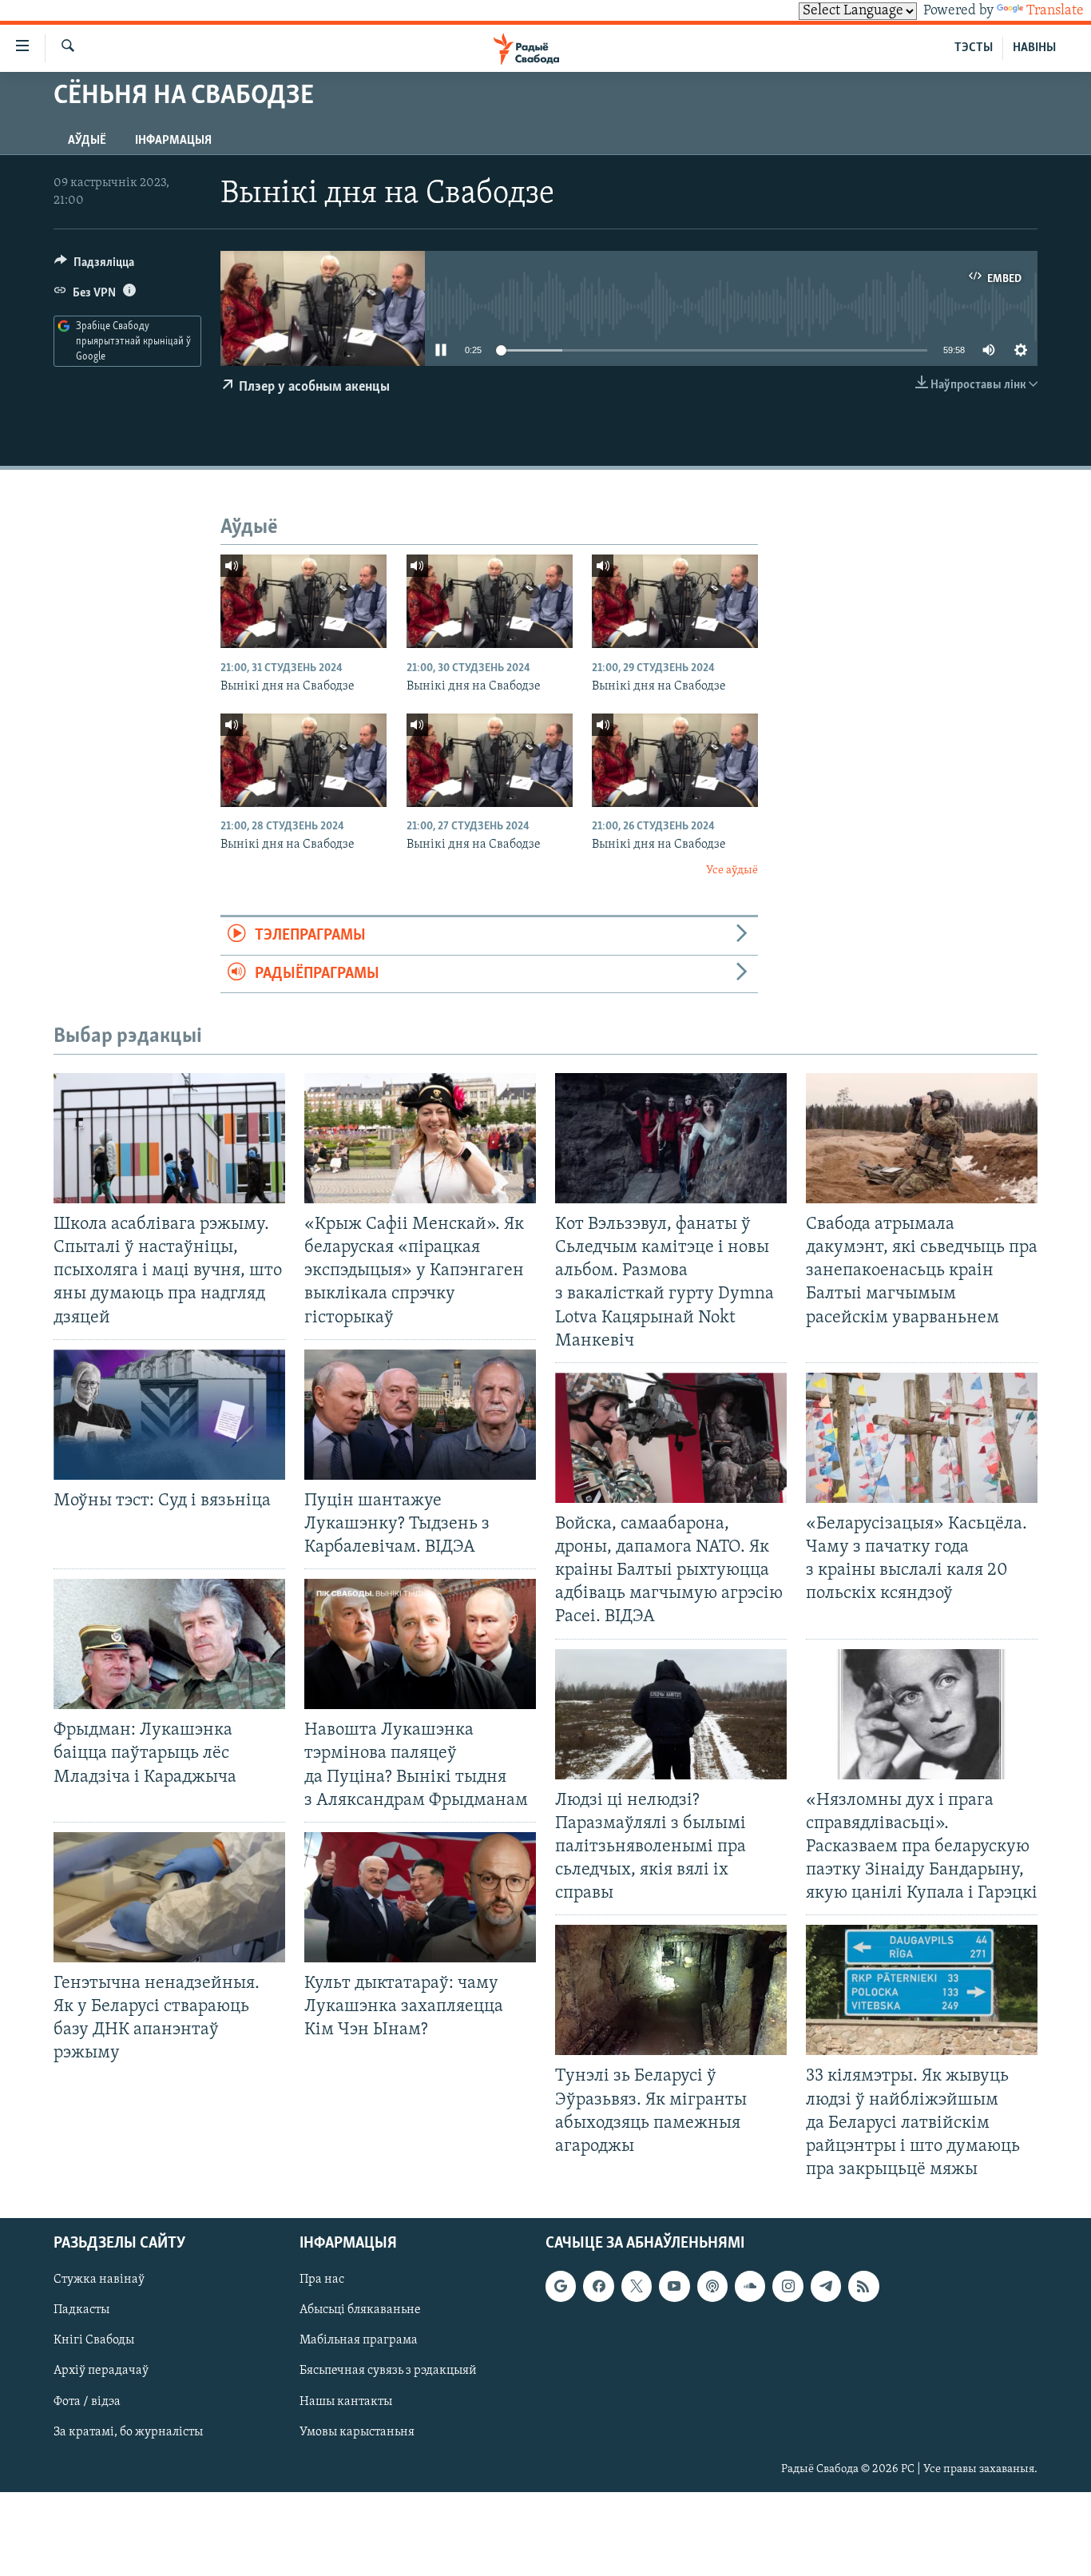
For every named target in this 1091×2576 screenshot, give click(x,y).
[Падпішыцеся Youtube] (674, 2286)
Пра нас (322, 2280)
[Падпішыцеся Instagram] (788, 2286)
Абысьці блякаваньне (360, 2310)
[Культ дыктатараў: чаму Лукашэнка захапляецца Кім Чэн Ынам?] (420, 1897)
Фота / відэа (87, 2402)
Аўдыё (87, 141)
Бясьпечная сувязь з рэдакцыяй (388, 2371)
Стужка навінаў (99, 2280)
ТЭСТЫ (974, 48)
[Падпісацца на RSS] (863, 2286)
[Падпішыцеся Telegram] (826, 2286)
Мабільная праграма (359, 2340)
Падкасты (81, 2310)
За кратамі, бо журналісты (128, 2432)
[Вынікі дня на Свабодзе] (303, 601)
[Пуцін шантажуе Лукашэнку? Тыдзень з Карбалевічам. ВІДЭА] (420, 1415)
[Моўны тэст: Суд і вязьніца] (169, 1415)
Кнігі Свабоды (94, 2340)
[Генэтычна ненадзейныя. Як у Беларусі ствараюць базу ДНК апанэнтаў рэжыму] (169, 1897)
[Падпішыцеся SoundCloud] (750, 2286)
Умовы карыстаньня (357, 2432)
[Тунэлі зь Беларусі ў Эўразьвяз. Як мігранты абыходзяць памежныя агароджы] (671, 1990)
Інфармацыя (173, 141)
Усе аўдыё (732, 871)
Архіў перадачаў (101, 2371)
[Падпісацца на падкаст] (712, 2286)
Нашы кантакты (346, 2402)
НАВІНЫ (1034, 48)
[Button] (94, 266)
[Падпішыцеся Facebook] (598, 2286)
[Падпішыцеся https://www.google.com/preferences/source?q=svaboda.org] (561, 2286)
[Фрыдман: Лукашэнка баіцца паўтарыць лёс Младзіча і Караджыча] (169, 1644)
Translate (1055, 11)
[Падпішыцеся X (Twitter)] (637, 2286)
